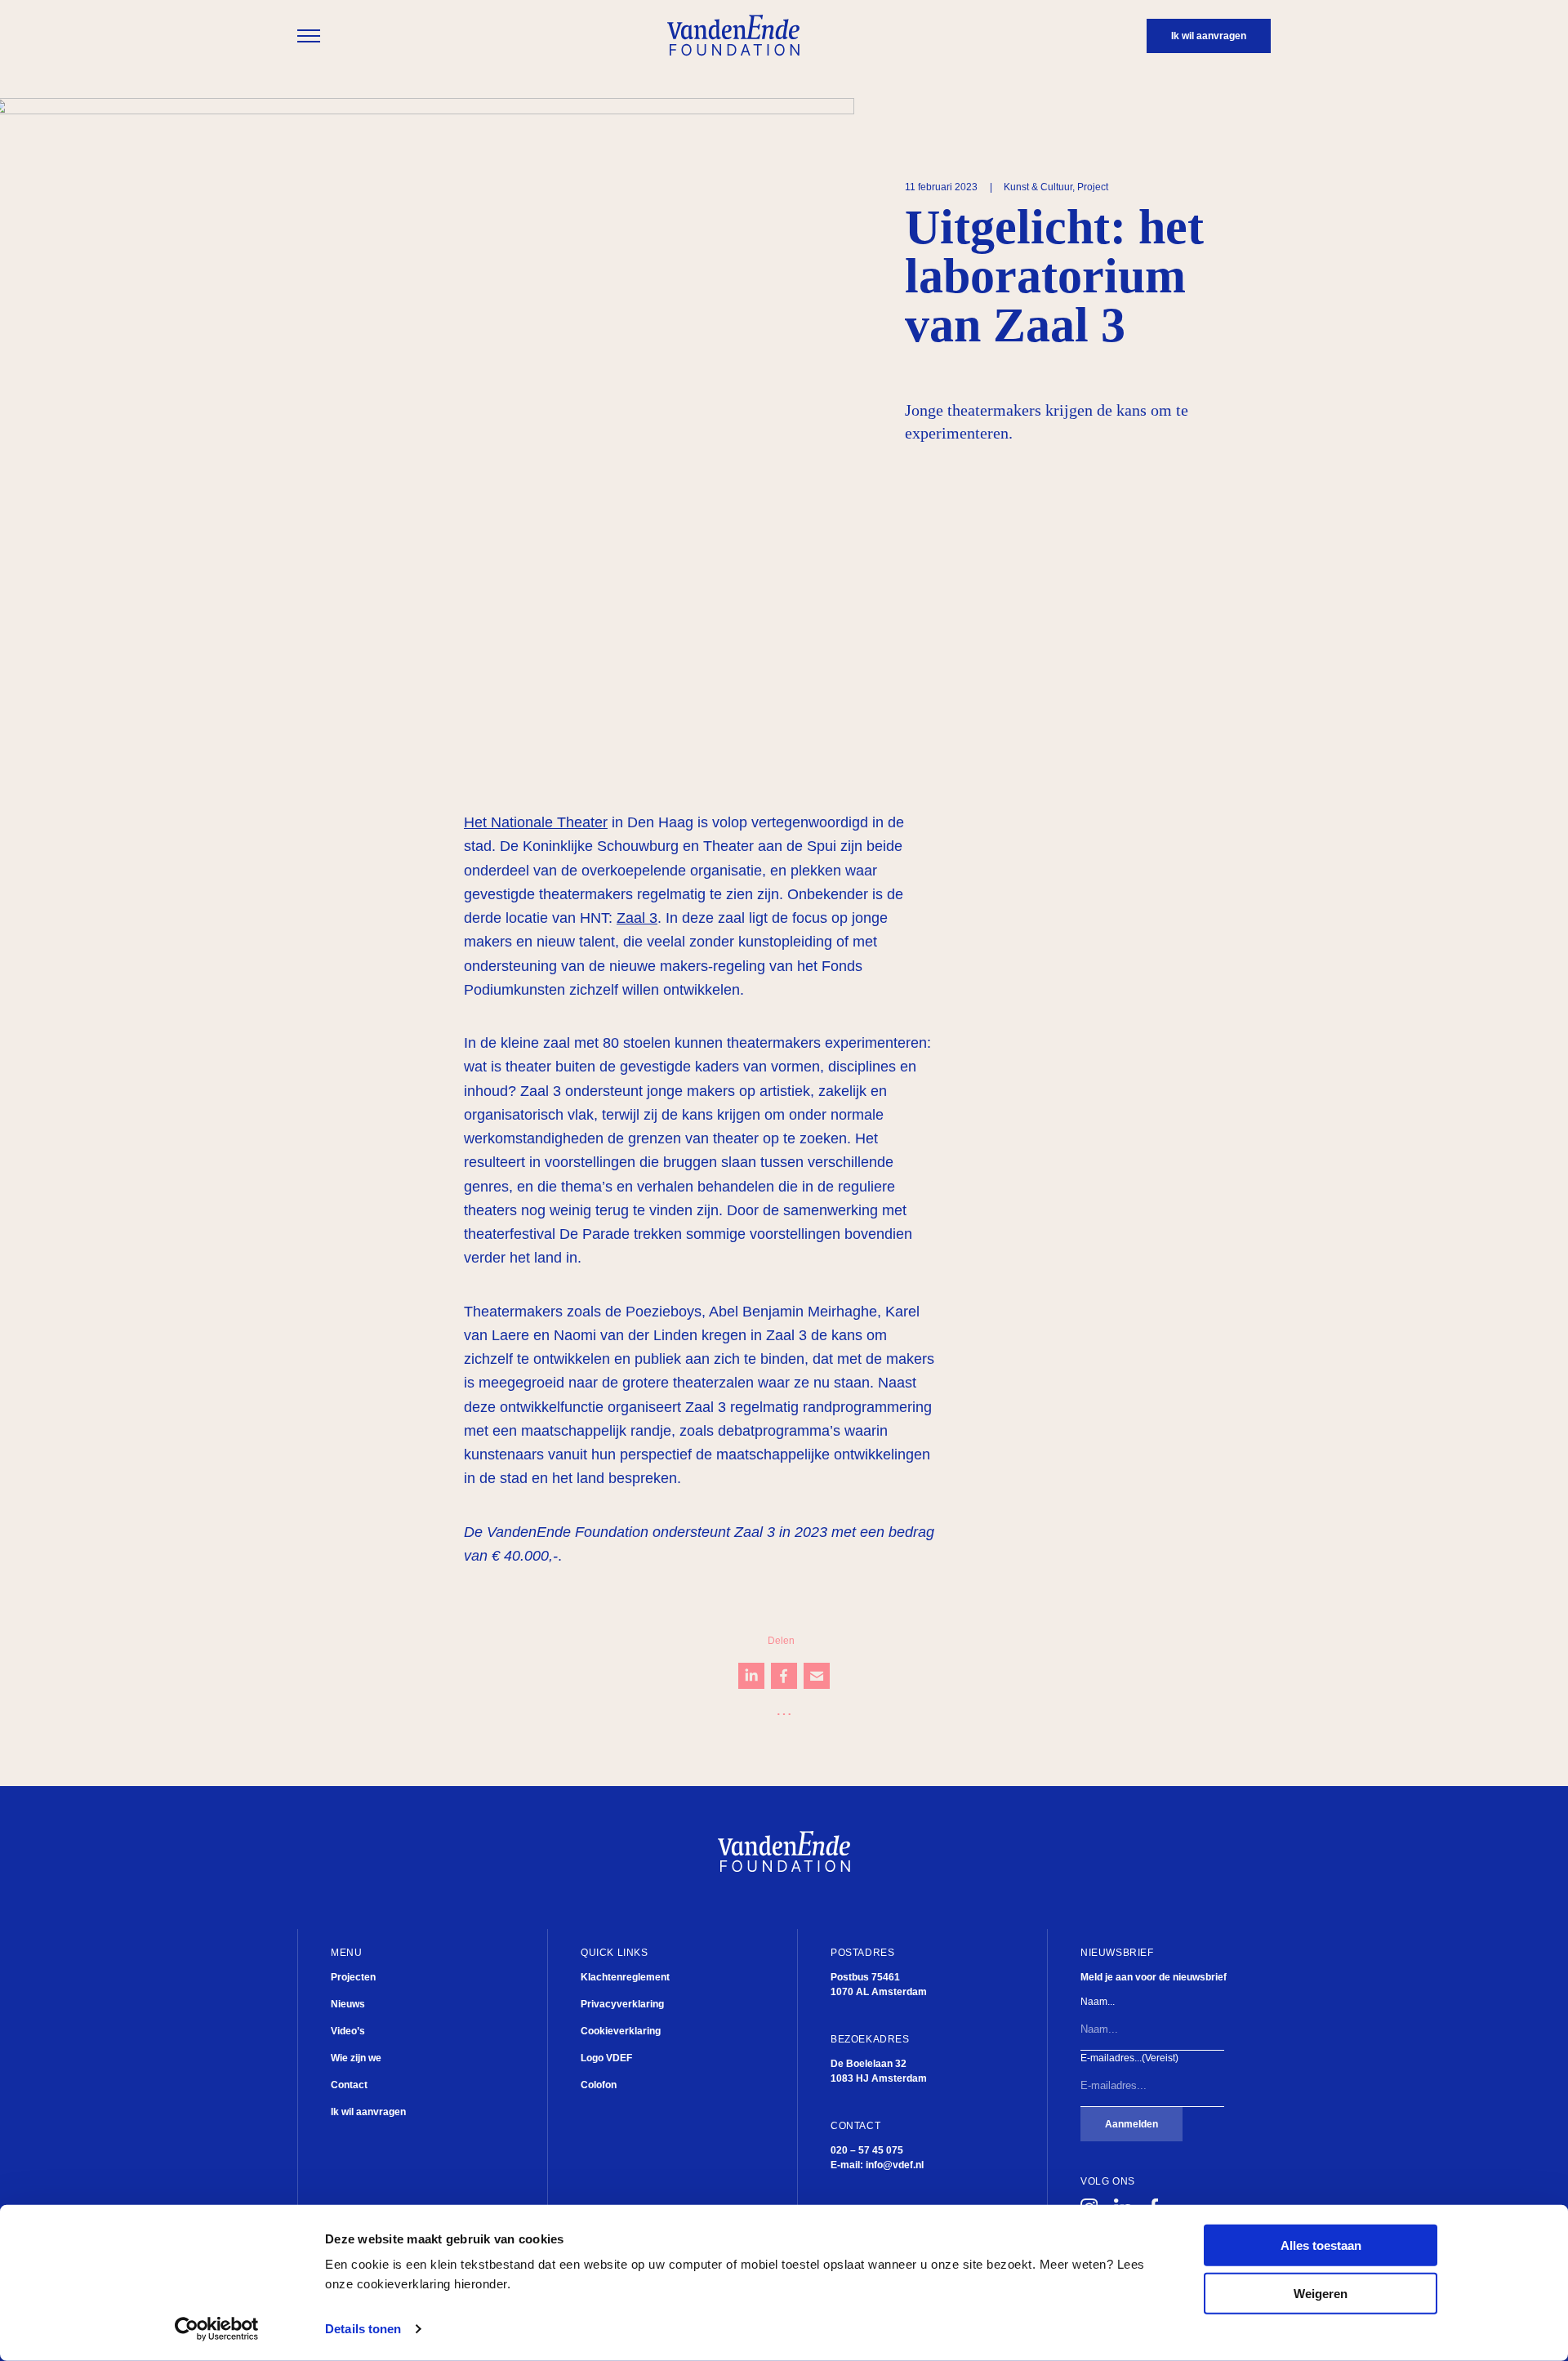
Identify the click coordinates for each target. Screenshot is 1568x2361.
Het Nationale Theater (536, 822)
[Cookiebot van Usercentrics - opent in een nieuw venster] (217, 2329)
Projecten (353, 1977)
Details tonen (363, 2329)
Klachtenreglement (625, 1977)
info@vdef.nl (895, 2165)
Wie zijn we (356, 2058)
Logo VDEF (606, 2058)
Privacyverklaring (622, 2004)
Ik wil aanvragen (368, 2112)
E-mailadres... (1129, 2058)
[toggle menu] (309, 36)
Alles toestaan (1321, 2245)
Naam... (1098, 2002)
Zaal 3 (637, 918)
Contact (349, 2085)
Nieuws (348, 2004)
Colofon (599, 2085)
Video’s (348, 2031)
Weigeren (1321, 2294)
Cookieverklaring (621, 2031)
